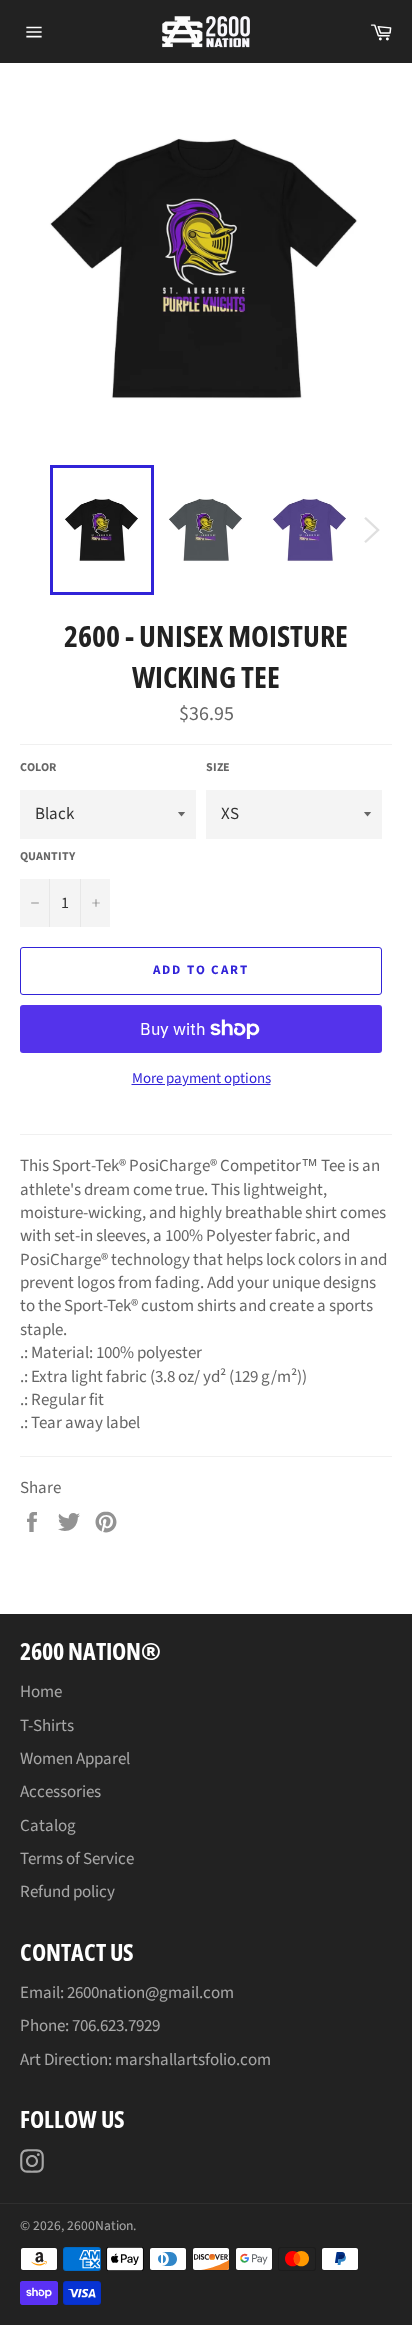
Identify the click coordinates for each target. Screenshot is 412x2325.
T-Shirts (47, 1726)
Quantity (47, 857)
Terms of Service (77, 1859)
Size (218, 768)
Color (38, 768)
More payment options (201, 1079)
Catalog (48, 1826)
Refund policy (67, 1892)
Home (41, 1692)
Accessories (60, 1792)
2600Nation (100, 2225)
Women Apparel (75, 1759)
